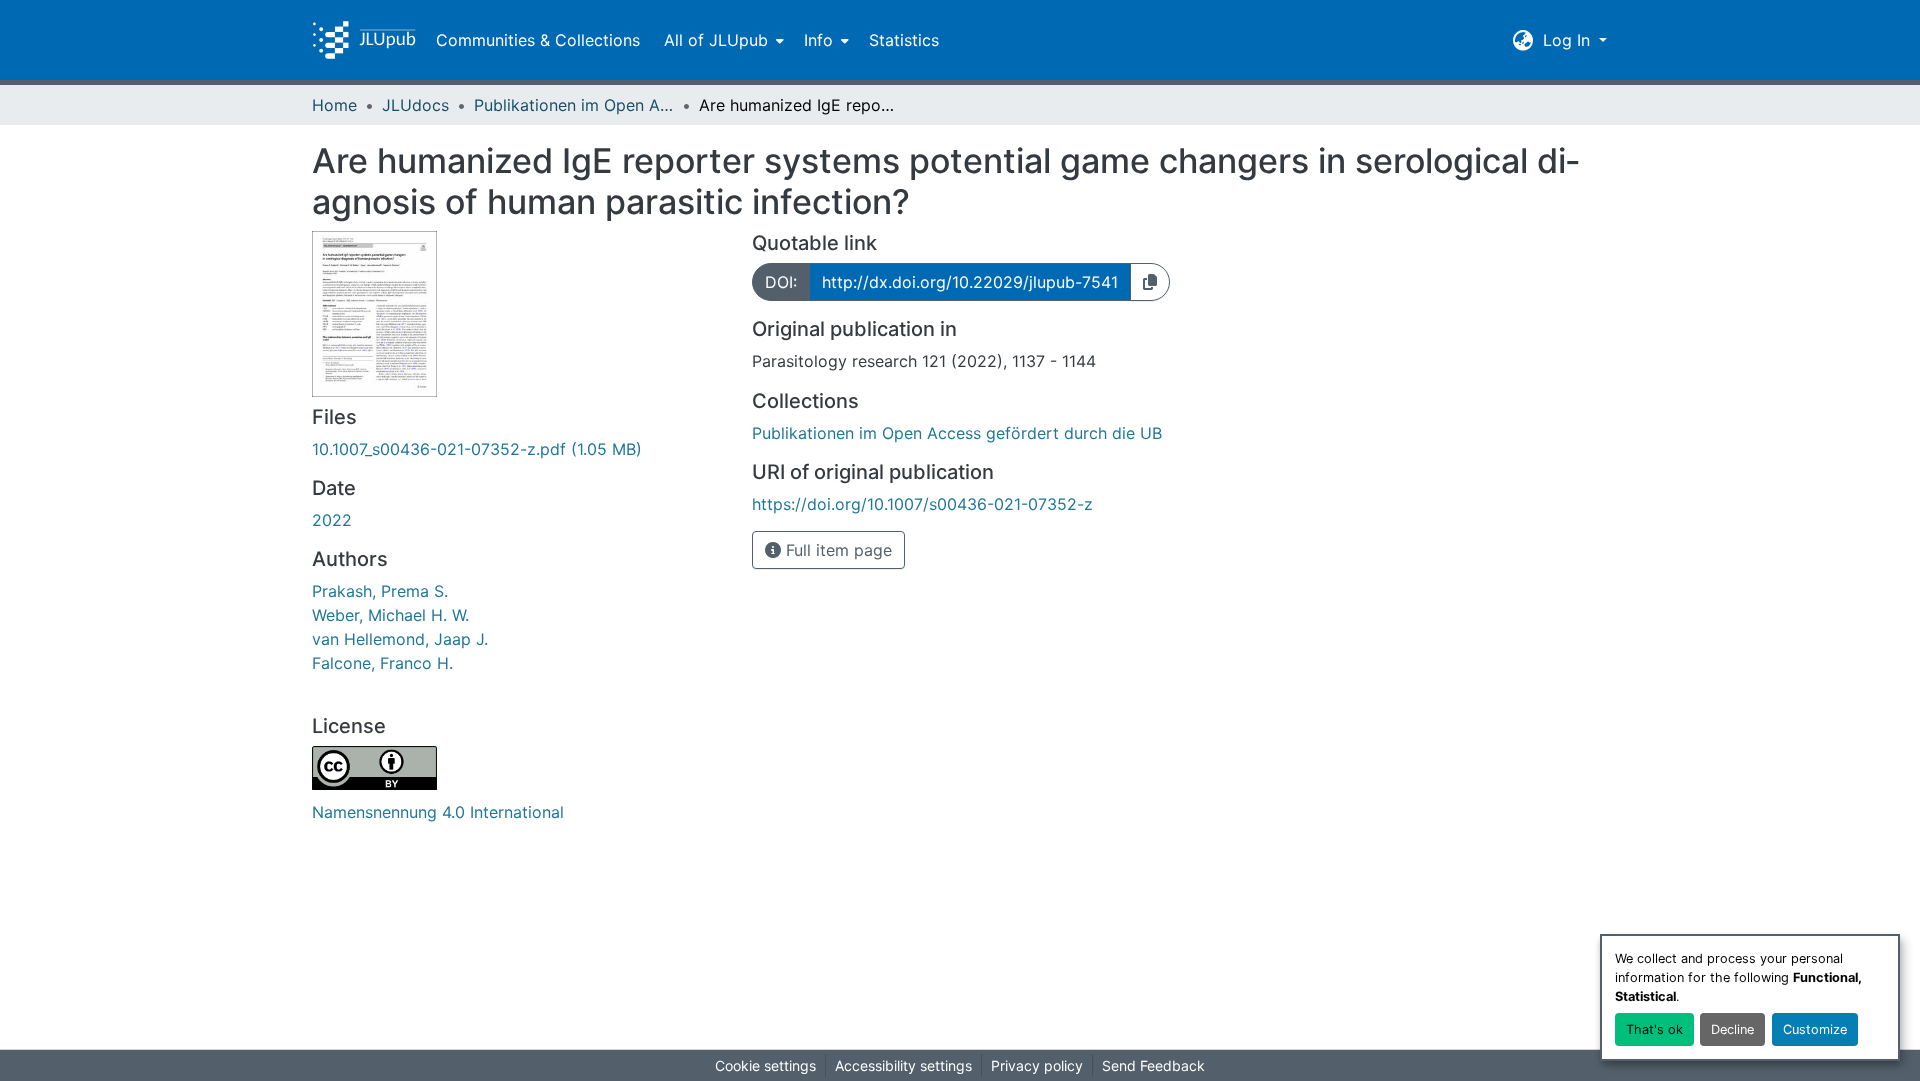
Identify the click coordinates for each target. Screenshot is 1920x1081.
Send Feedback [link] (1153, 1065)
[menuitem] (722, 40)
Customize (1815, 1029)
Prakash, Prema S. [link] (380, 591)
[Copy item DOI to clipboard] (1150, 282)
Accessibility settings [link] (903, 1065)
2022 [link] (332, 520)
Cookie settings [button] (765, 1065)
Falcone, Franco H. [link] (382, 663)
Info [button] (818, 40)
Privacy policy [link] (1037, 1065)
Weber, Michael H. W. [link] (390, 615)
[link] (520, 449)
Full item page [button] (836, 550)
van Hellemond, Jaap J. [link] (400, 639)
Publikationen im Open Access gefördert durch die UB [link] (574, 105)
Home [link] (334, 105)
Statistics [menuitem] (904, 40)
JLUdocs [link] (415, 105)
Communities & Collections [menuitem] (538, 40)
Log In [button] (1569, 40)
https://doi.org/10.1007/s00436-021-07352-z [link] (922, 504)
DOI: (781, 282)
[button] (364, 40)
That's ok (1654, 1029)
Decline (1732, 1029)
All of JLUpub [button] (716, 40)
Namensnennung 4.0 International (438, 812)
